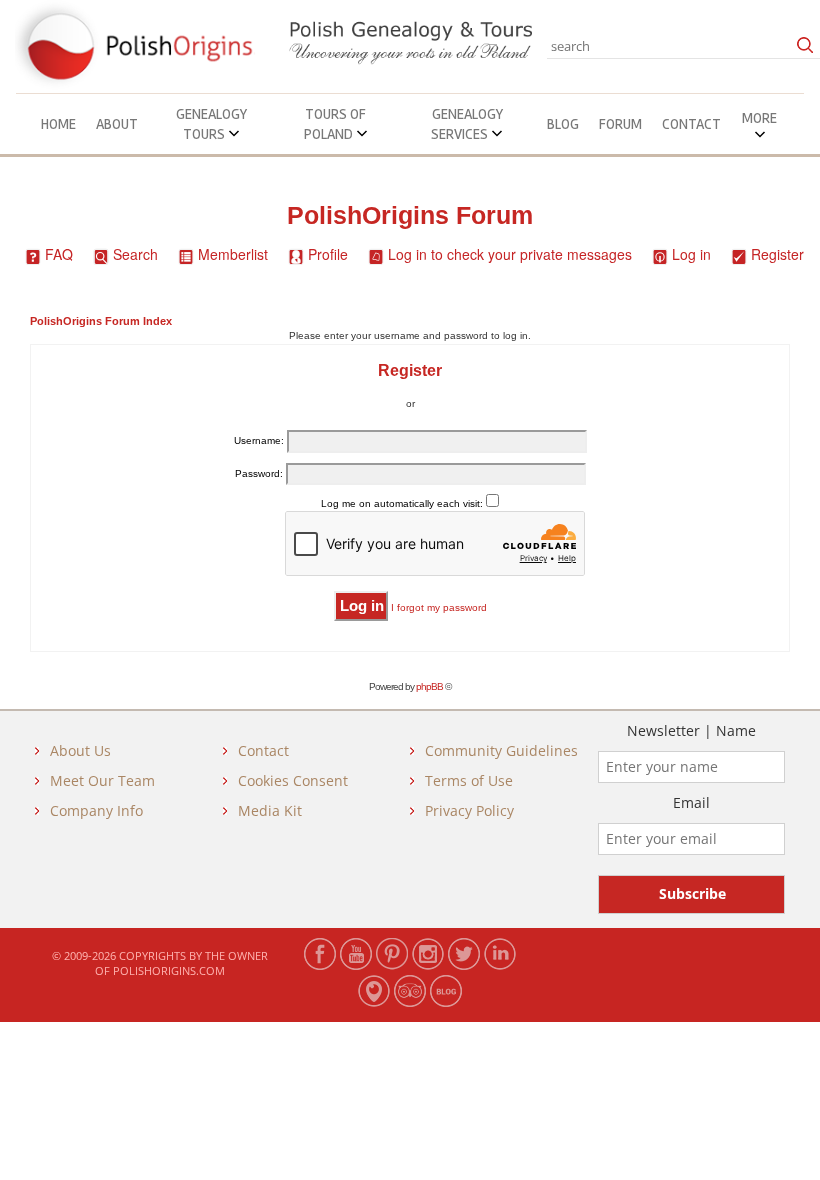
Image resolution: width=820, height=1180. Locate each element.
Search (135, 254)
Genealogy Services (467, 124)
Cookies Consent (293, 780)
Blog (563, 124)
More (759, 118)
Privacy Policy (469, 810)
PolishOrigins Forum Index (101, 321)
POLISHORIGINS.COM (169, 970)
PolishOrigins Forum (410, 215)
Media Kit (270, 810)
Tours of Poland (335, 124)
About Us (80, 750)
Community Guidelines (501, 750)
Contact (691, 124)
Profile (328, 254)
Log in (691, 254)
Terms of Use (469, 780)
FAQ (59, 254)
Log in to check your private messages (510, 254)
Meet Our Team (102, 780)
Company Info (96, 810)
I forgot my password (439, 607)
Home (58, 124)
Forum (620, 124)
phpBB (429, 686)
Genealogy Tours (211, 124)
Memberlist (233, 254)
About (117, 124)
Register (777, 254)
